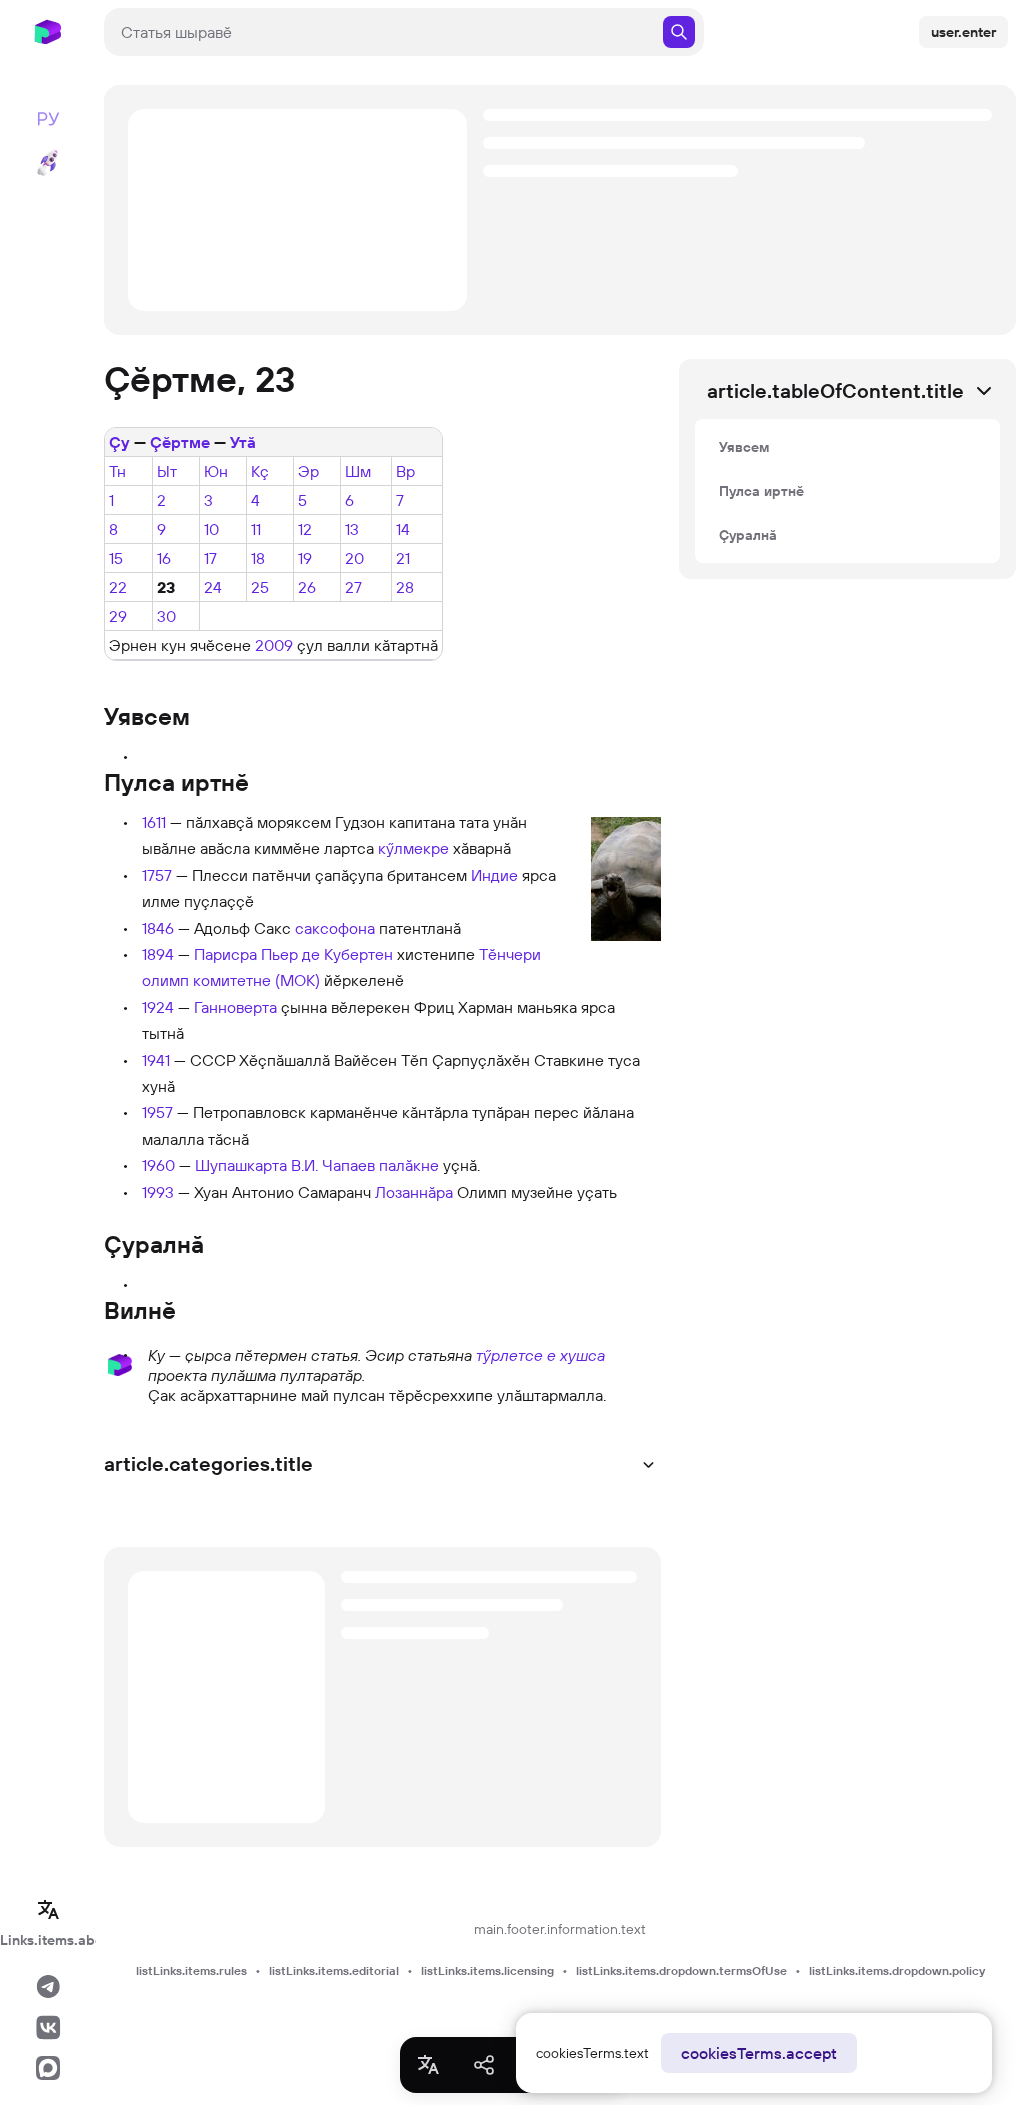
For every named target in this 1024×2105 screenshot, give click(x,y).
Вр (405, 471)
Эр (308, 471)
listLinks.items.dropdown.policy (897, 1970)
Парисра (225, 954)
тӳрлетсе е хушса (540, 1355)
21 (403, 558)
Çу (119, 442)
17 (210, 558)
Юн (216, 471)
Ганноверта (235, 1007)
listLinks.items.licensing (487, 1970)
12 (305, 529)
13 (352, 529)
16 (164, 558)
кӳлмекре (413, 848)
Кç (260, 471)
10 (211, 529)
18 (258, 558)
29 (118, 616)
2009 (274, 645)
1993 (158, 1192)
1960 (158, 1165)
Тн (117, 471)
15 (116, 558)
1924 (158, 1007)
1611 (154, 822)
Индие (494, 875)
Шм (358, 471)
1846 (158, 928)
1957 (157, 1112)
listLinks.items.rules (191, 1970)
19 (305, 558)
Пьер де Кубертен (327, 954)
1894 (158, 954)
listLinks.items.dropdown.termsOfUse (681, 1970)
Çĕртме (180, 442)
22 (118, 587)
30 (166, 616)
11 (256, 529)
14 (403, 529)
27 (353, 587)
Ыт (167, 471)
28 (405, 587)
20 (354, 558)
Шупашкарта (241, 1165)
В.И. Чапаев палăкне (365, 1165)
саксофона (335, 928)
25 (260, 587)
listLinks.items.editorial (334, 1970)
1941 (156, 1060)
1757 (157, 875)
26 (307, 587)
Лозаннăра (414, 1192)
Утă (243, 442)
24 (213, 587)
